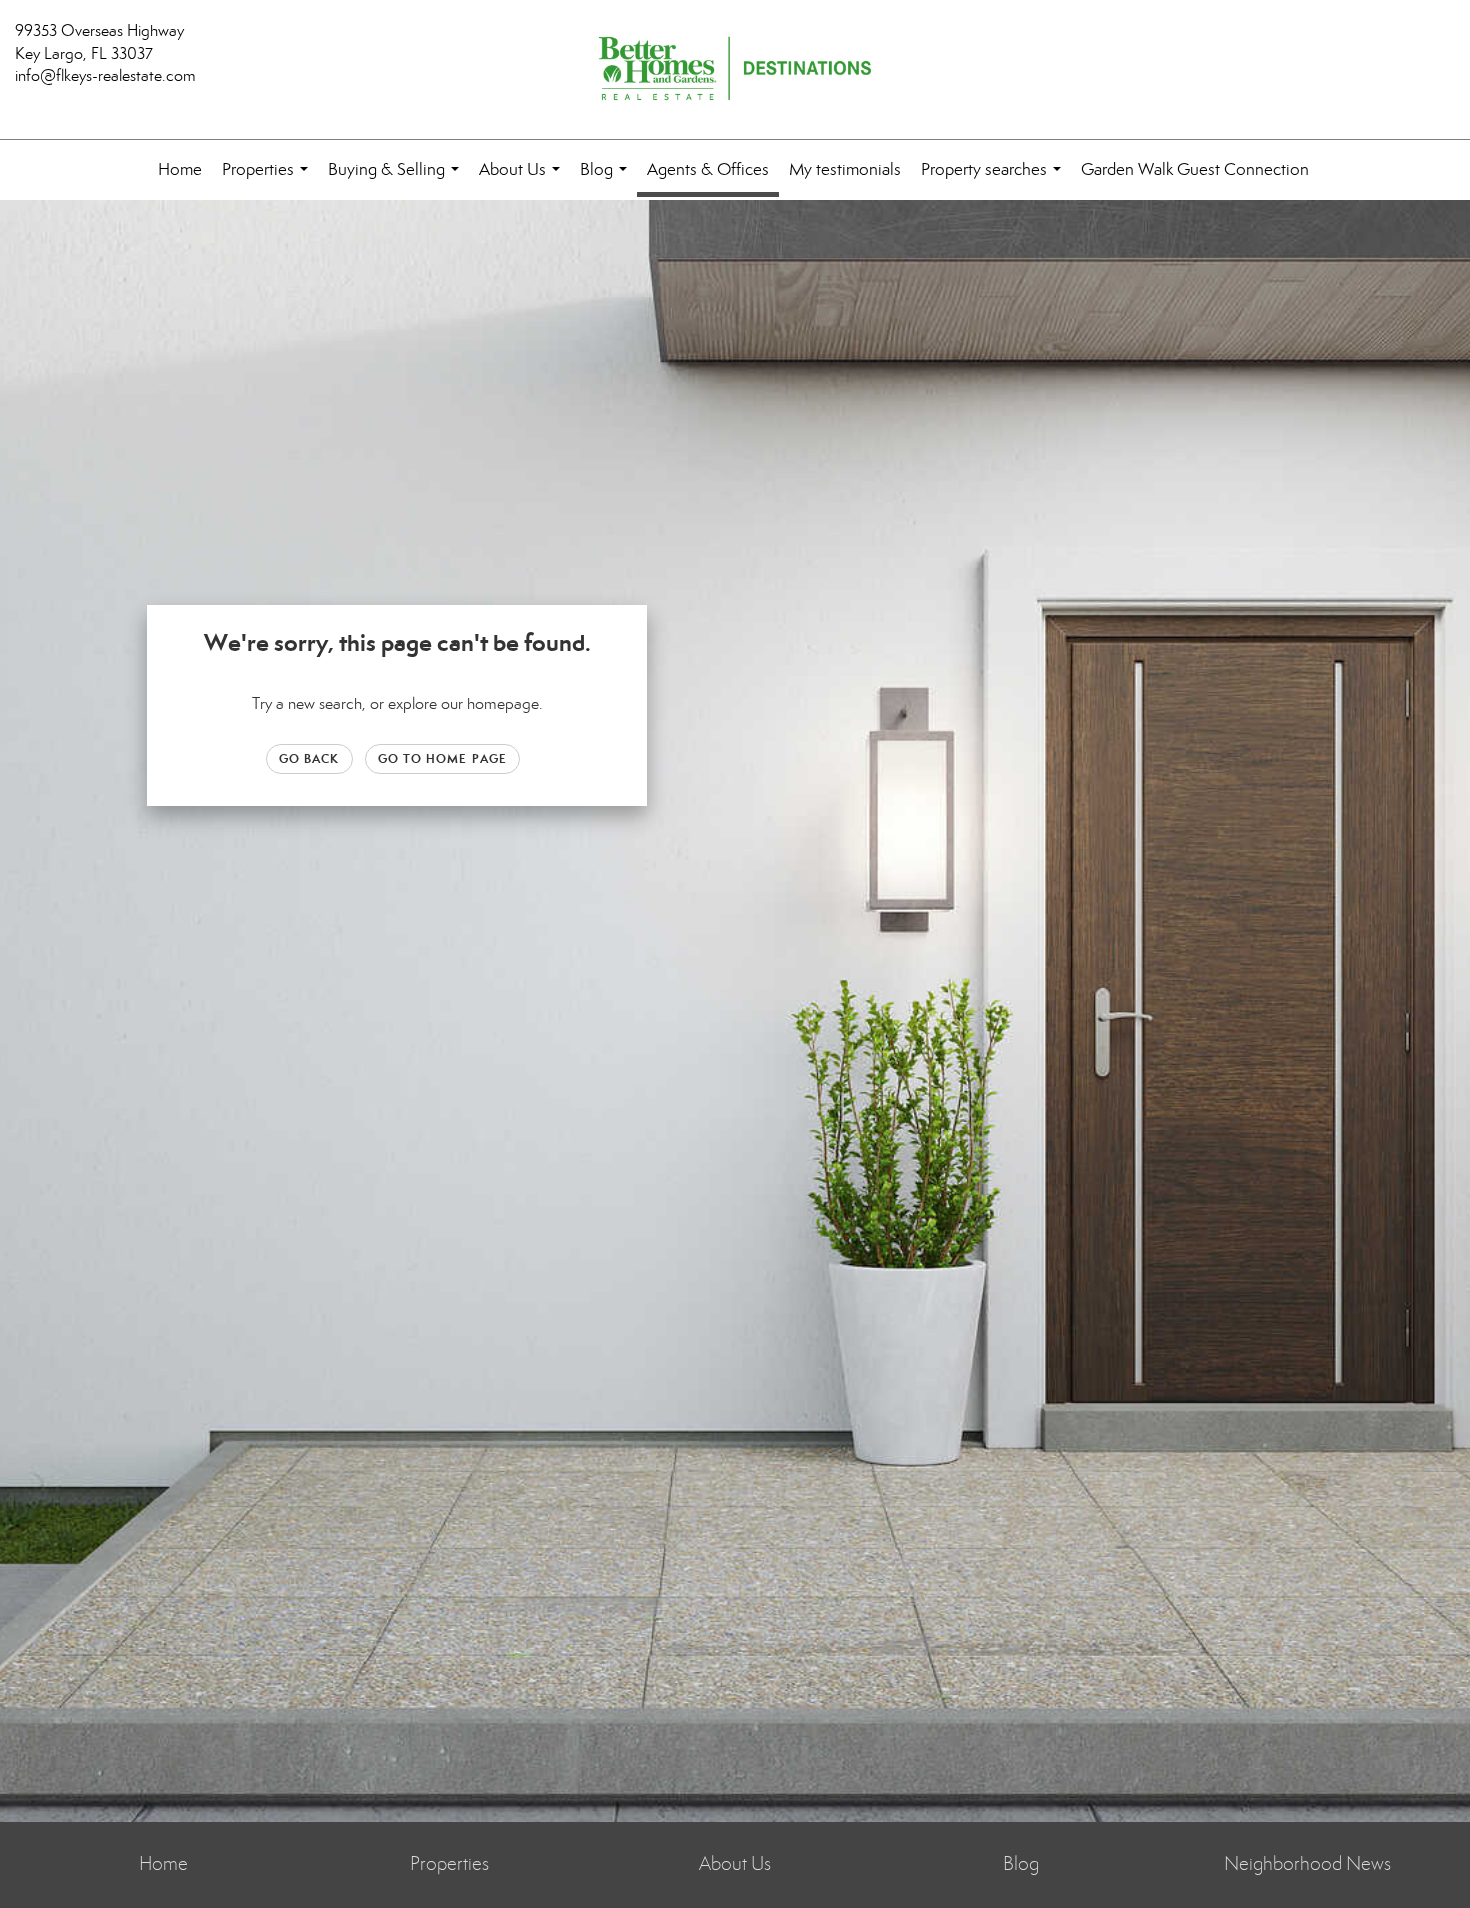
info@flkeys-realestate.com (105, 75)
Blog (607, 179)
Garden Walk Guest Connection (1195, 169)
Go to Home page (443, 758)
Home (180, 169)
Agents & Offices (708, 169)
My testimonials (845, 169)
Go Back (309, 758)
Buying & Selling (397, 179)
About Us (523, 179)
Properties (269, 179)
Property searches (995, 179)
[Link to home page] (735, 70)
